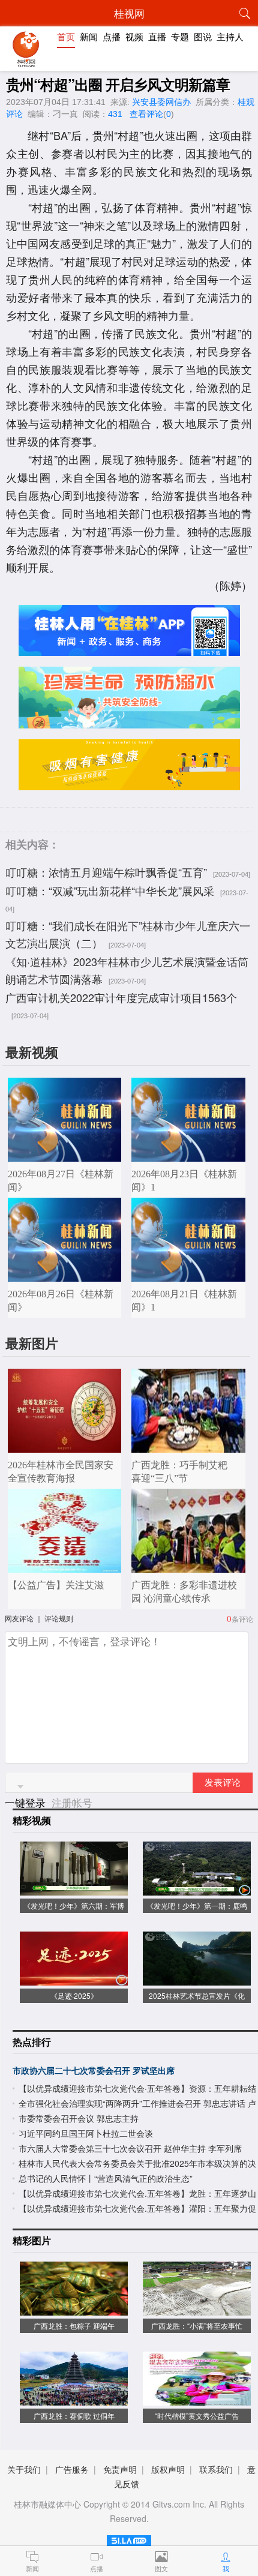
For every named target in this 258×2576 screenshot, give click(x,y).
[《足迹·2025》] (74, 1979)
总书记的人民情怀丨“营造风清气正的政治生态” (106, 2178)
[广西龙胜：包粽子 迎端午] (74, 2309)
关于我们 (24, 2469)
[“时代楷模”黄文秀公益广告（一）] (197, 2399)
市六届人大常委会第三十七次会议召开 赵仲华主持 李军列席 (130, 2148)
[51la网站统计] (129, 2538)
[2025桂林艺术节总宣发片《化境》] (197, 1979)
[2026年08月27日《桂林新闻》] (65, 1155)
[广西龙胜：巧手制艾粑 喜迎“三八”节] (188, 1446)
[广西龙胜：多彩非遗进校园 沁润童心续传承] (188, 1566)
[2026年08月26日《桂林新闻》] (65, 1275)
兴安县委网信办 (161, 102)
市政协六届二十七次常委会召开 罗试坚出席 (94, 2070)
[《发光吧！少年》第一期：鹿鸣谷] (197, 1889)
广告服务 (72, 2469)
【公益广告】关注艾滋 (56, 1585)
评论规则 (59, 1618)
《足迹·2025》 (74, 1995)
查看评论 (146, 114)
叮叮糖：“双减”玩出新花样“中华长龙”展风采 (110, 890)
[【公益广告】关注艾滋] (65, 1566)
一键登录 (27, 1802)
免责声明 (120, 2469)
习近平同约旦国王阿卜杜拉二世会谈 (86, 2133)
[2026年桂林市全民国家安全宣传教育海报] (65, 1446)
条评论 (242, 1619)
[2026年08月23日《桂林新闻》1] (188, 1155)
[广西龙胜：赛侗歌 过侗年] (74, 2399)
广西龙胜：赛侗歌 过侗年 (74, 2415)
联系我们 (216, 2469)
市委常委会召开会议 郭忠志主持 (79, 2118)
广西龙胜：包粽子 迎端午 (74, 2325)
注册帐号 (72, 1802)
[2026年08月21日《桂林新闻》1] (188, 1275)
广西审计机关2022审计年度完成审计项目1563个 (121, 997)
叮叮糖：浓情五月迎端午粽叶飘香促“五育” (106, 872)
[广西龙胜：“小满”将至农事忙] (197, 2309)
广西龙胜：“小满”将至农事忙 (197, 2325)
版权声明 (168, 2469)
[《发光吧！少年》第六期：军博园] (74, 1889)
